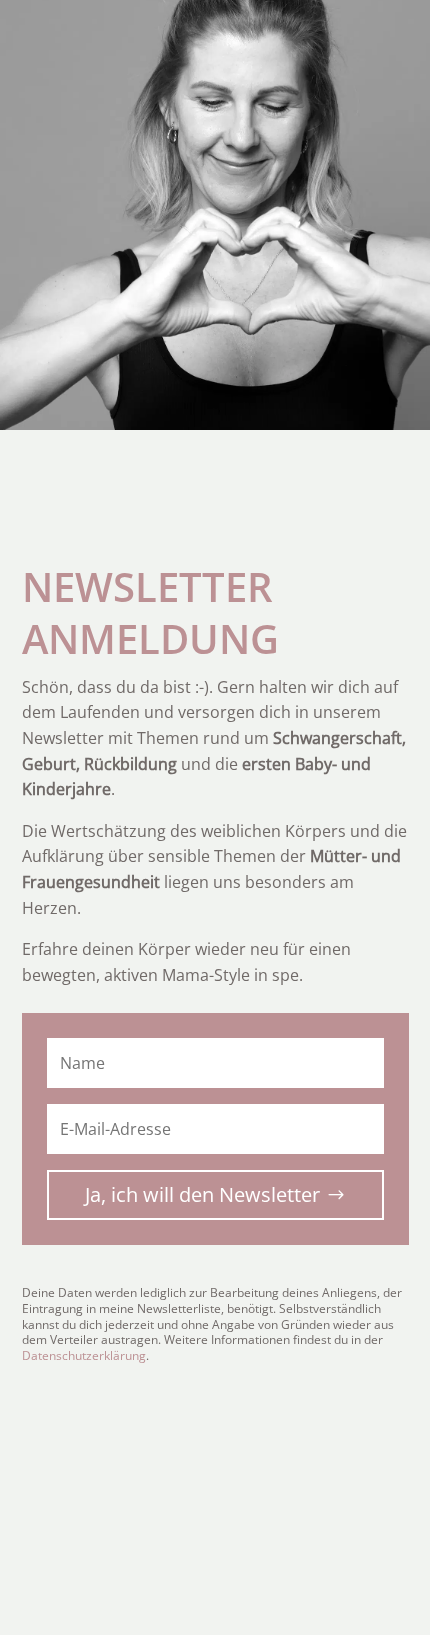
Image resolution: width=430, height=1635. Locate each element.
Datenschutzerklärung (84, 1355)
